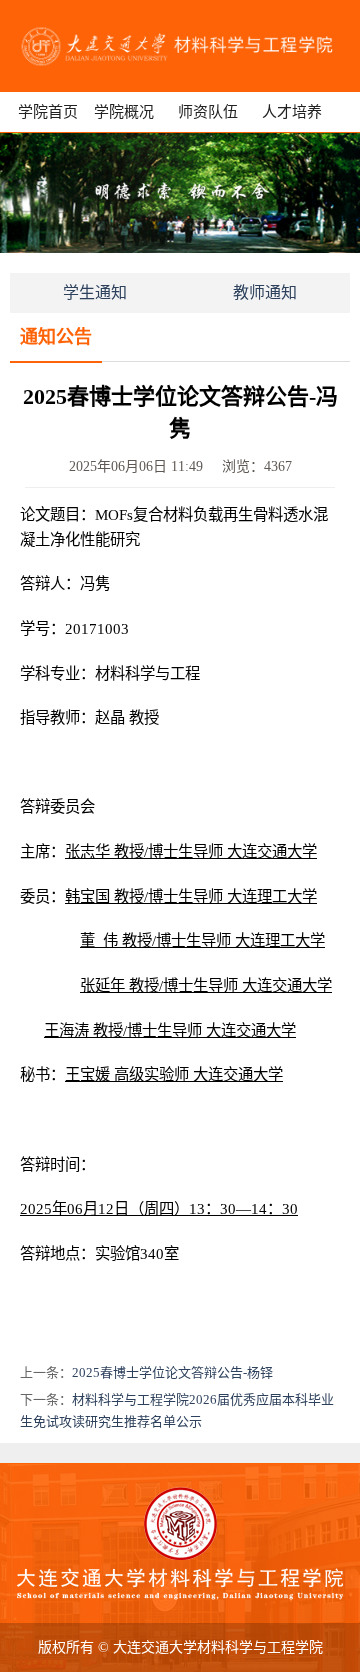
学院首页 (48, 112)
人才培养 (292, 112)
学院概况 (124, 112)
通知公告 (56, 337)
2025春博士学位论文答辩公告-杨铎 (172, 1372)
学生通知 (95, 292)
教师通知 (265, 292)
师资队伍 (208, 112)
